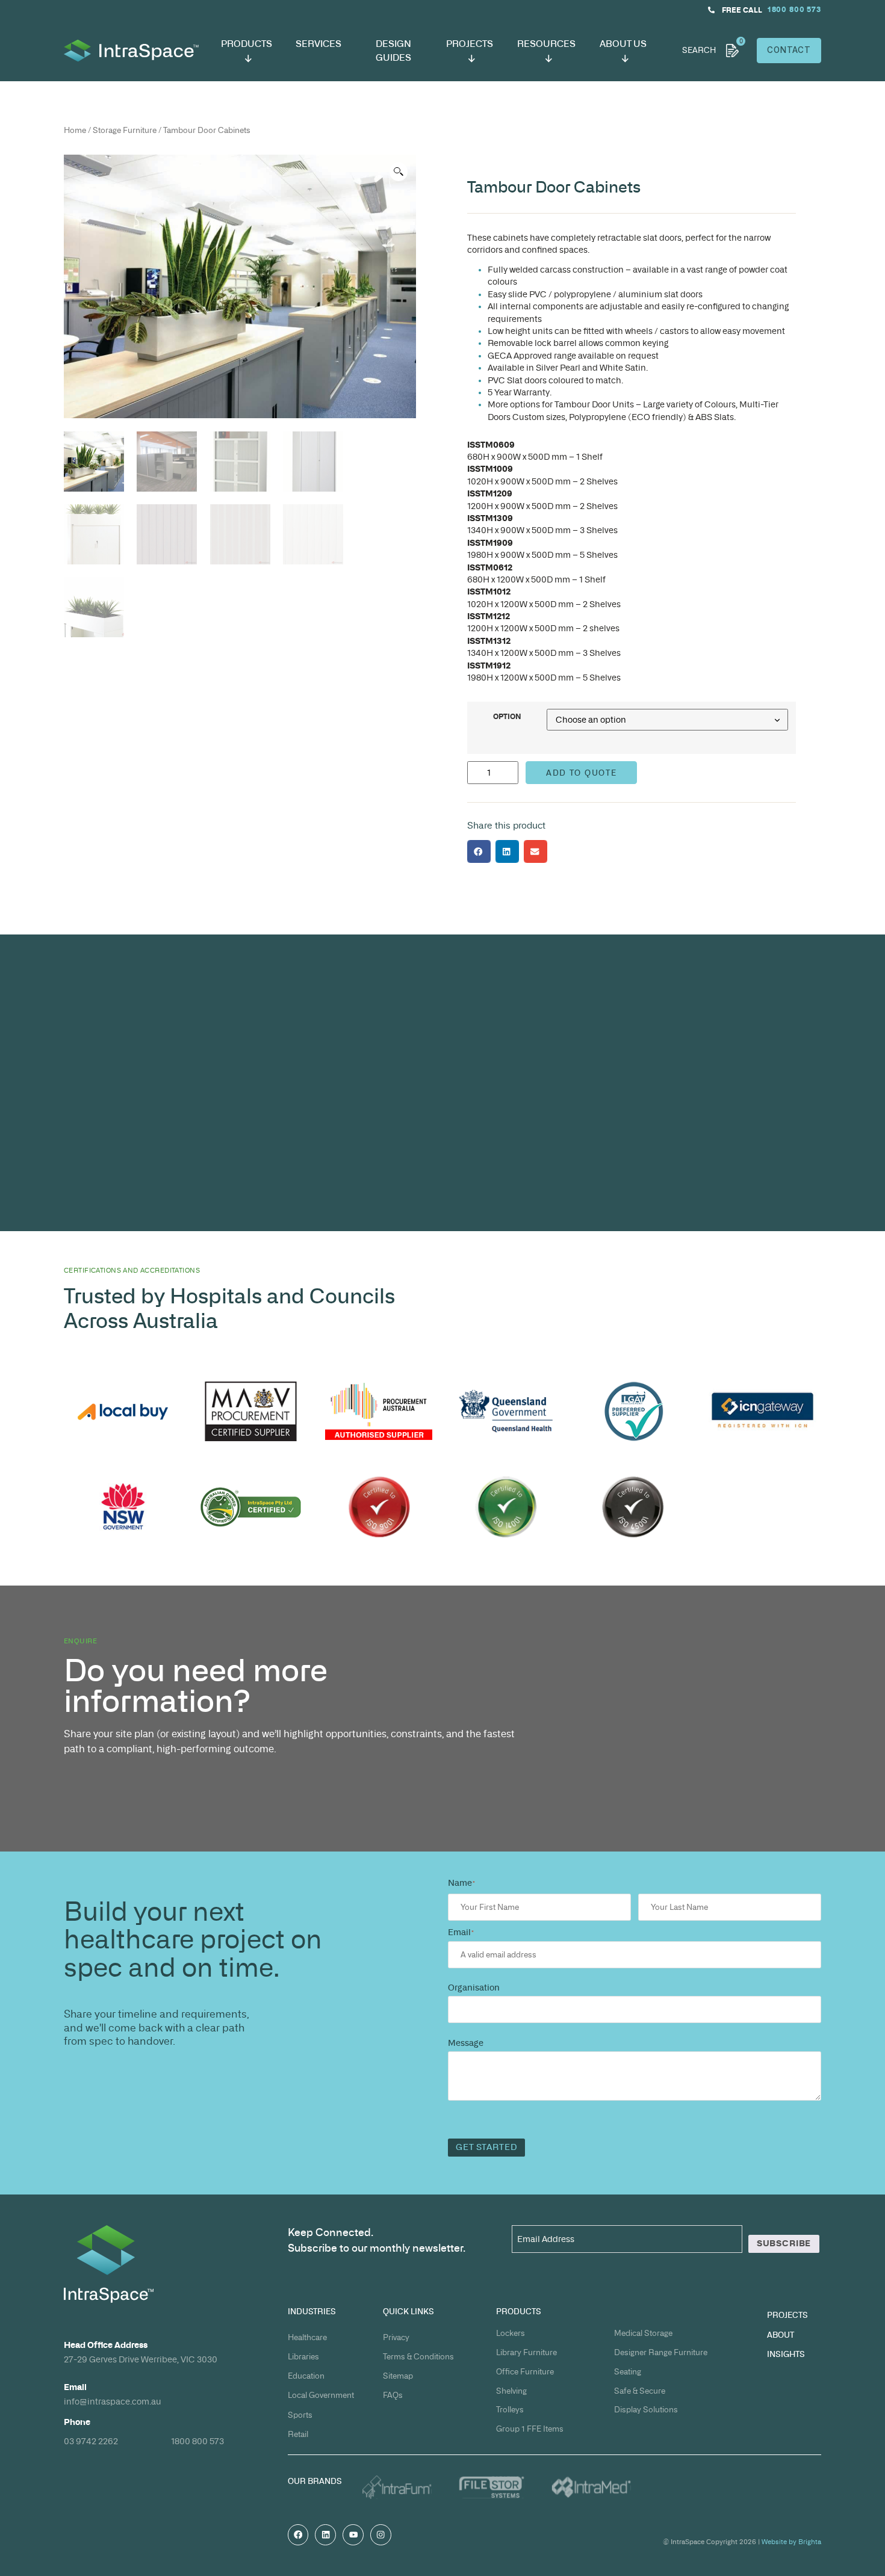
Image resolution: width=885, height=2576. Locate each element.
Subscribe (784, 2243)
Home (75, 130)
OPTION (507, 717)
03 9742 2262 (91, 2441)
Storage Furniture (125, 130)
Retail (298, 2434)
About (781, 2335)
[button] (399, 172)
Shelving (511, 2391)
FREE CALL (742, 10)
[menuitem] (246, 51)
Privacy (396, 2337)
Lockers (511, 2333)
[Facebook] (298, 2535)
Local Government (321, 2395)
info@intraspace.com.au (113, 2401)
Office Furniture (525, 2372)
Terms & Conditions (418, 2357)
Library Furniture (526, 2352)
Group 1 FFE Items (530, 2429)
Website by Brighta (791, 2542)
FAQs (393, 2395)
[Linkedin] (325, 2535)
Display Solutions (646, 2410)
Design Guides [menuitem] (393, 51)
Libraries (303, 2357)
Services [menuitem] (318, 44)
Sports (300, 2415)
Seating (628, 2372)
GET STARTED (486, 2147)
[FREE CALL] (711, 10)
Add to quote (581, 773)
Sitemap (398, 2376)
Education (306, 2376)
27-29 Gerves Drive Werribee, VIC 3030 (141, 2359)
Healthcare (307, 2337)
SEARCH (699, 50)
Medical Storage (643, 2333)
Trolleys (510, 2410)
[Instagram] (381, 2535)
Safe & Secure (640, 2391)
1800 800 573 (197, 2441)
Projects (787, 2315)
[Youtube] (353, 2535)
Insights (786, 2354)
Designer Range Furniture (661, 2352)
